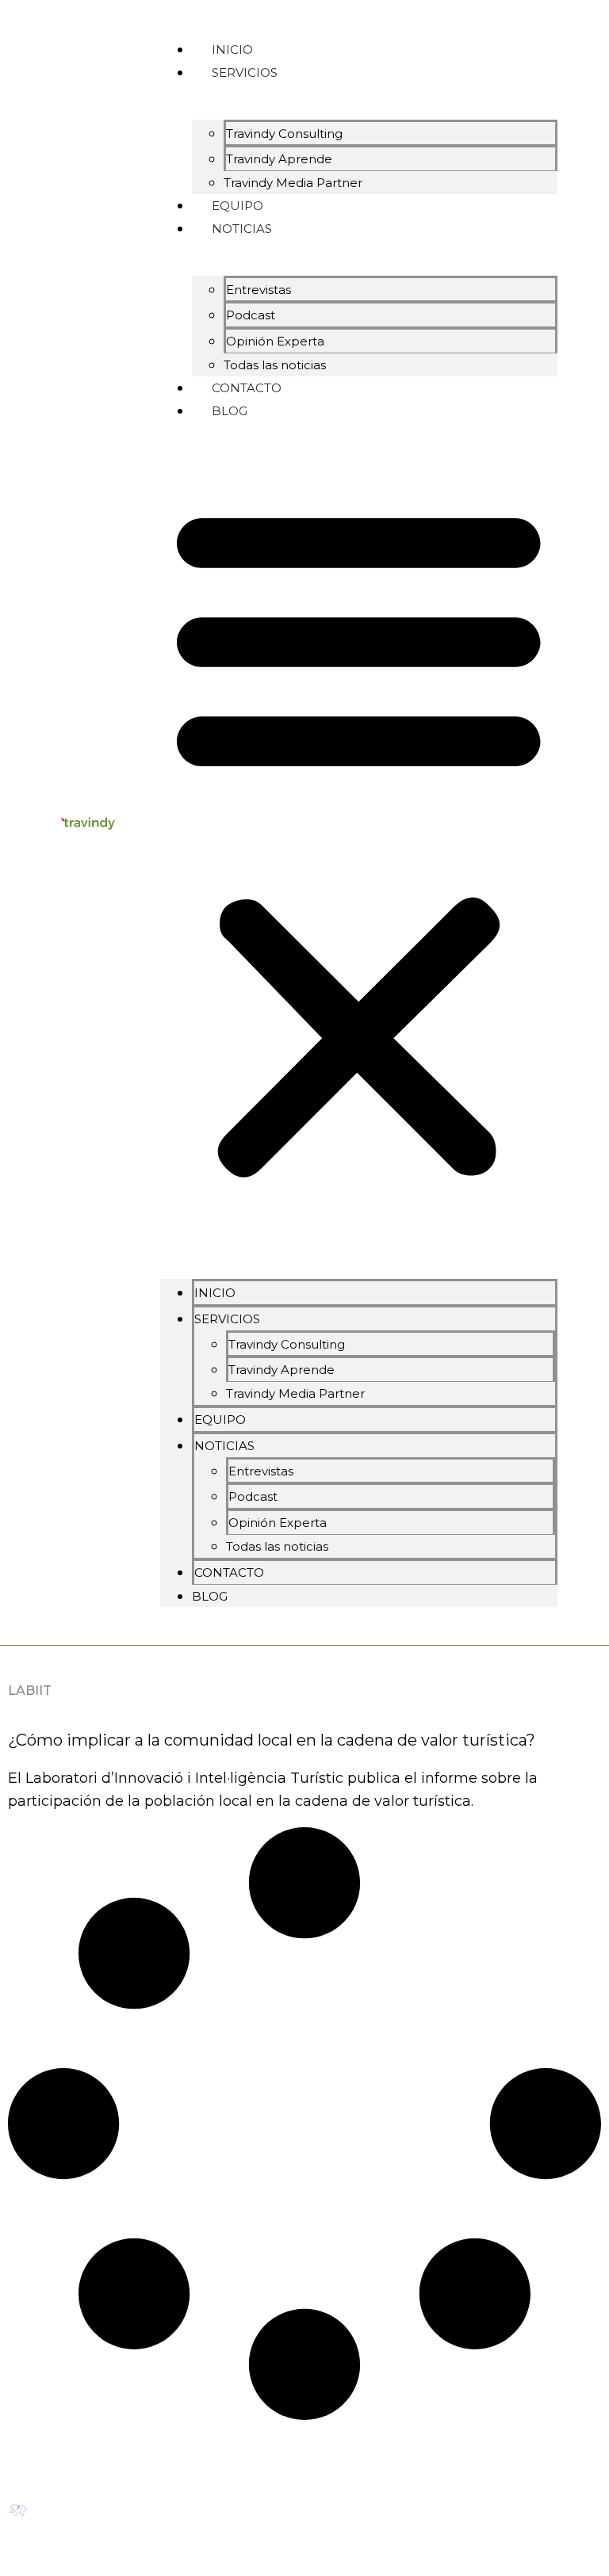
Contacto (229, 1572)
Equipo (220, 1420)
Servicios (245, 73)
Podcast (251, 315)
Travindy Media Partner (293, 183)
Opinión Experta (275, 341)
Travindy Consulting (284, 134)
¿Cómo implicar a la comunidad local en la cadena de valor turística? (272, 1740)
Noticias (242, 229)
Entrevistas (259, 290)
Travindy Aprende (279, 159)
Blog (230, 411)
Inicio (215, 1293)
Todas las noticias (277, 1546)
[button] (359, 840)
